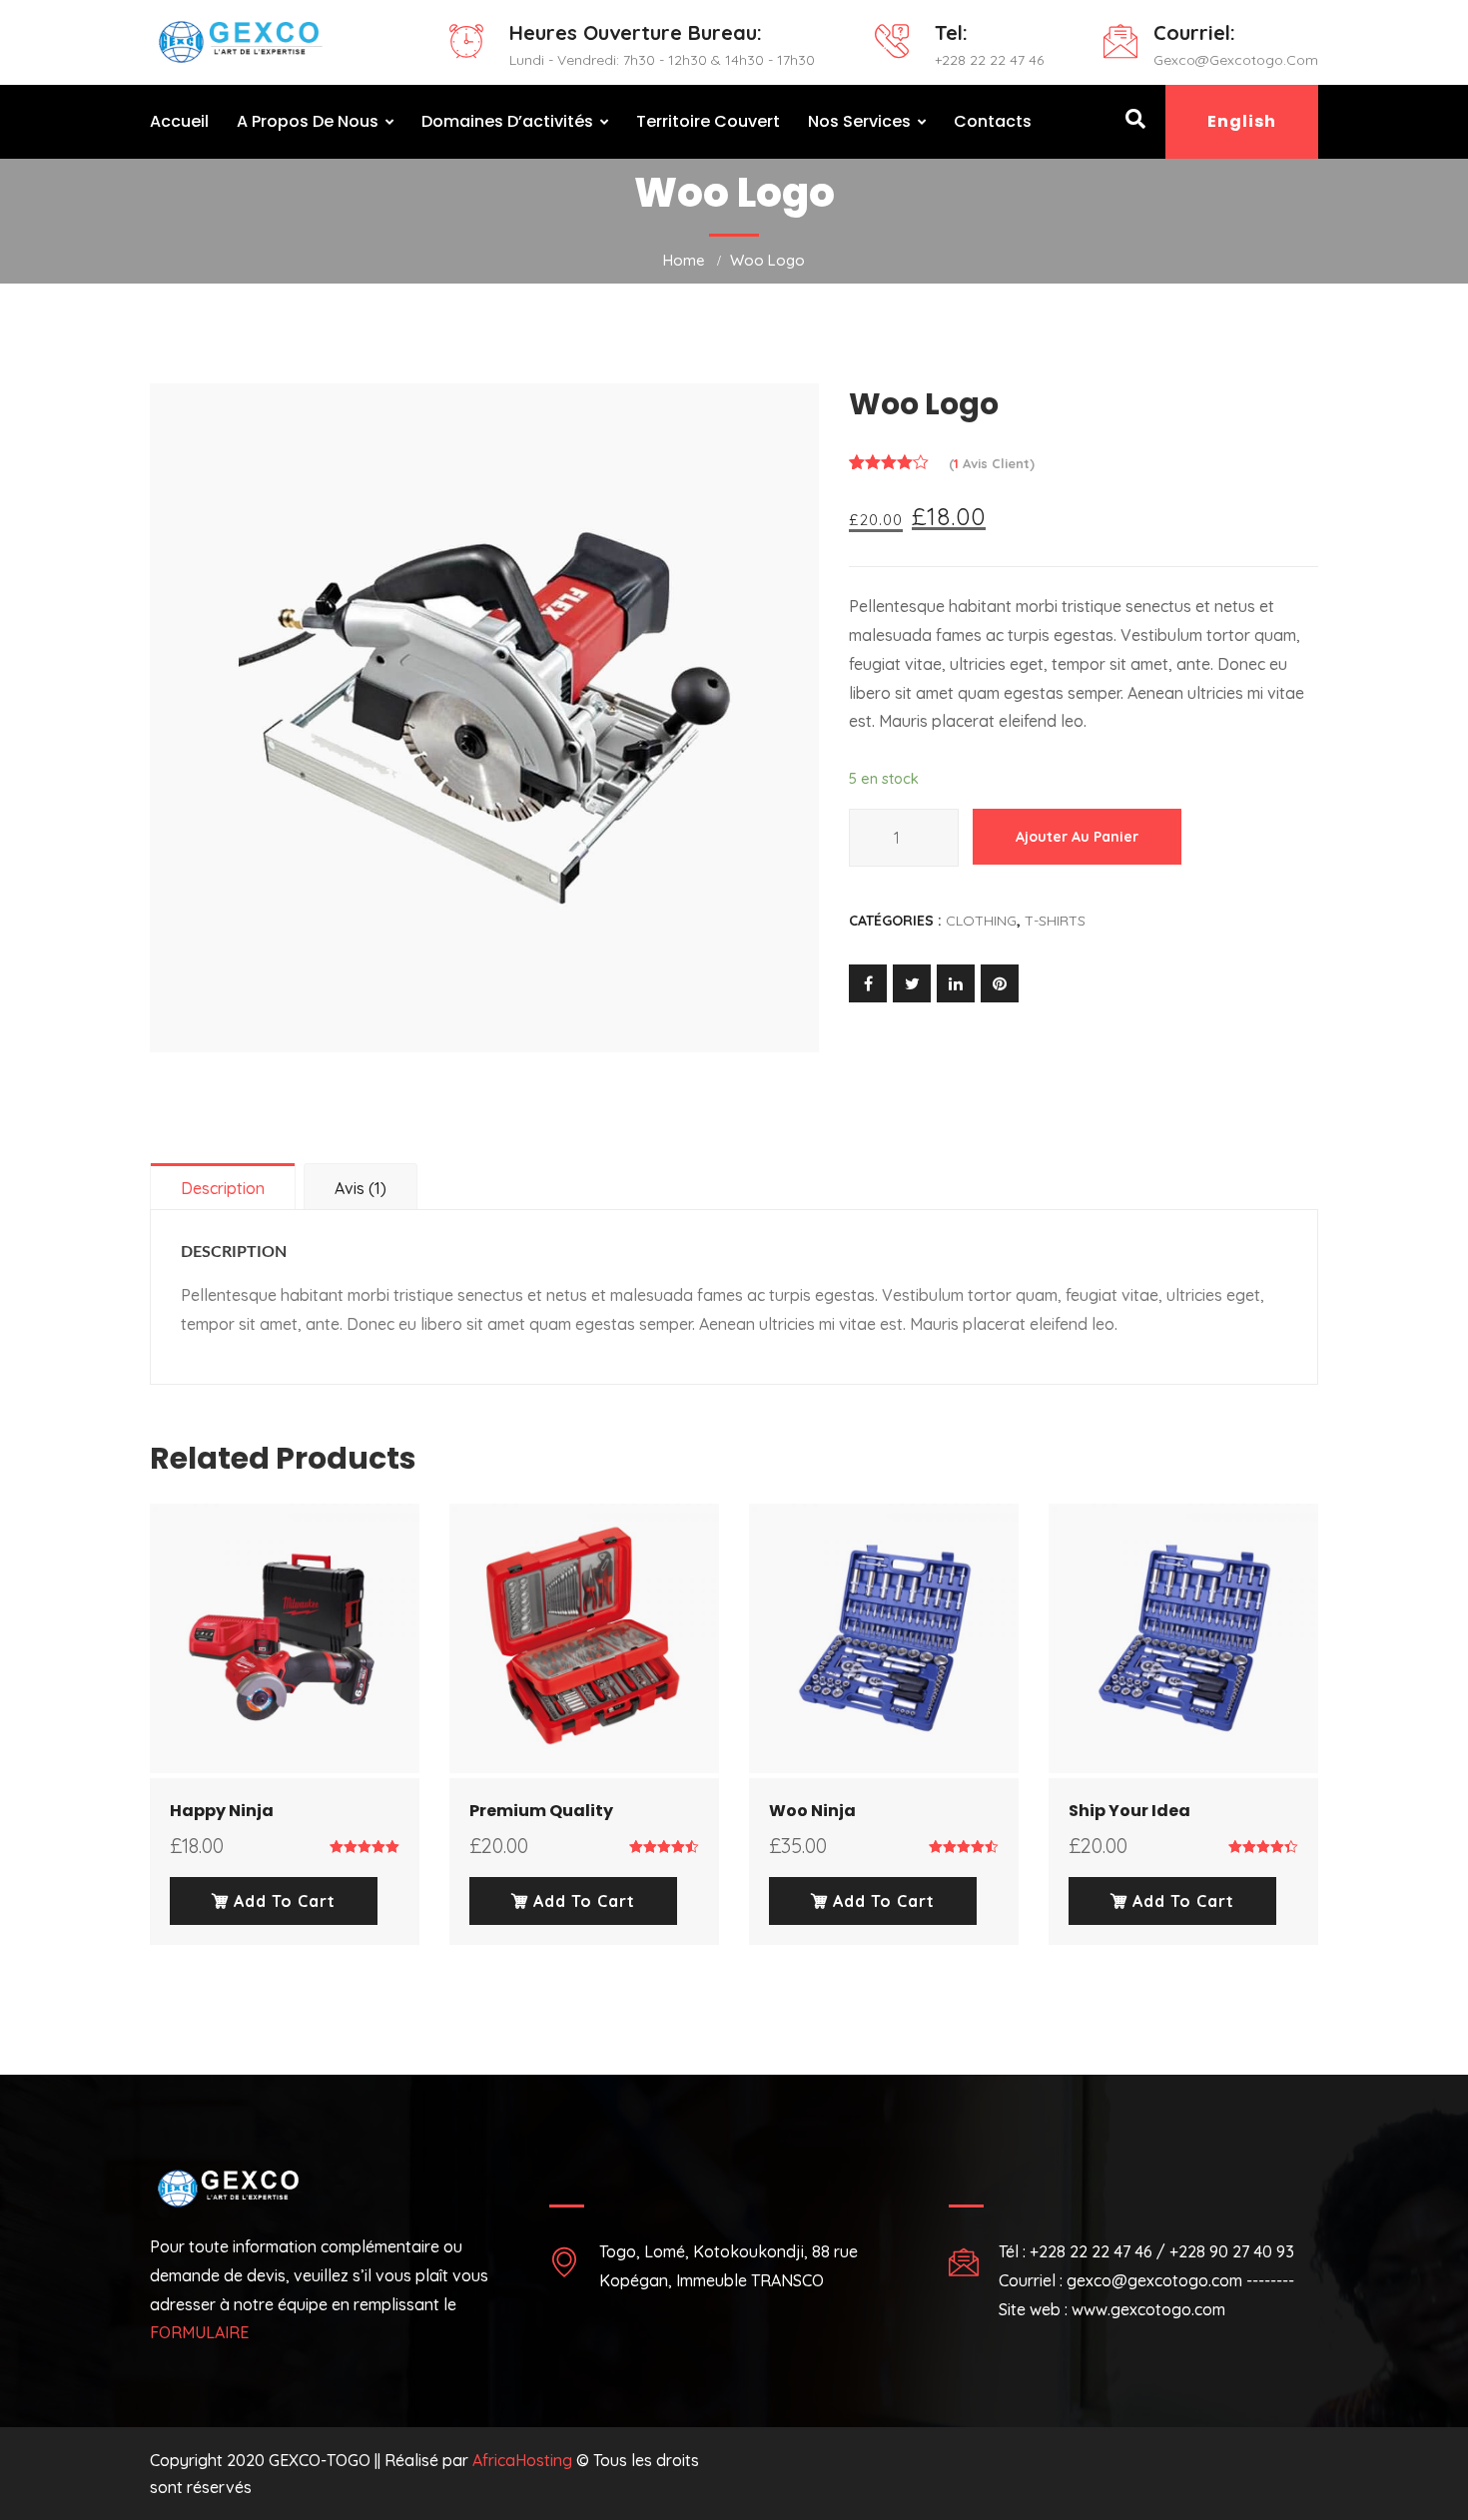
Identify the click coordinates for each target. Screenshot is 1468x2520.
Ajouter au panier (1077, 837)
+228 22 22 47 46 (989, 60)
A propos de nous (308, 121)
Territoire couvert (708, 121)
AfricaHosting (522, 2460)
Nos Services (859, 121)
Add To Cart (282, 1901)
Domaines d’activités (507, 121)
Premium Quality (541, 1811)
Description (223, 1188)
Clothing (981, 921)
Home (684, 260)
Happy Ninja (222, 1811)
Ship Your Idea (1129, 1811)
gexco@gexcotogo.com (1236, 60)
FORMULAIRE (199, 2332)
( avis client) (992, 463)
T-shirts (1055, 921)
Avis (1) (361, 1188)
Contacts (993, 121)
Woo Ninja (812, 1811)
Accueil (179, 121)
